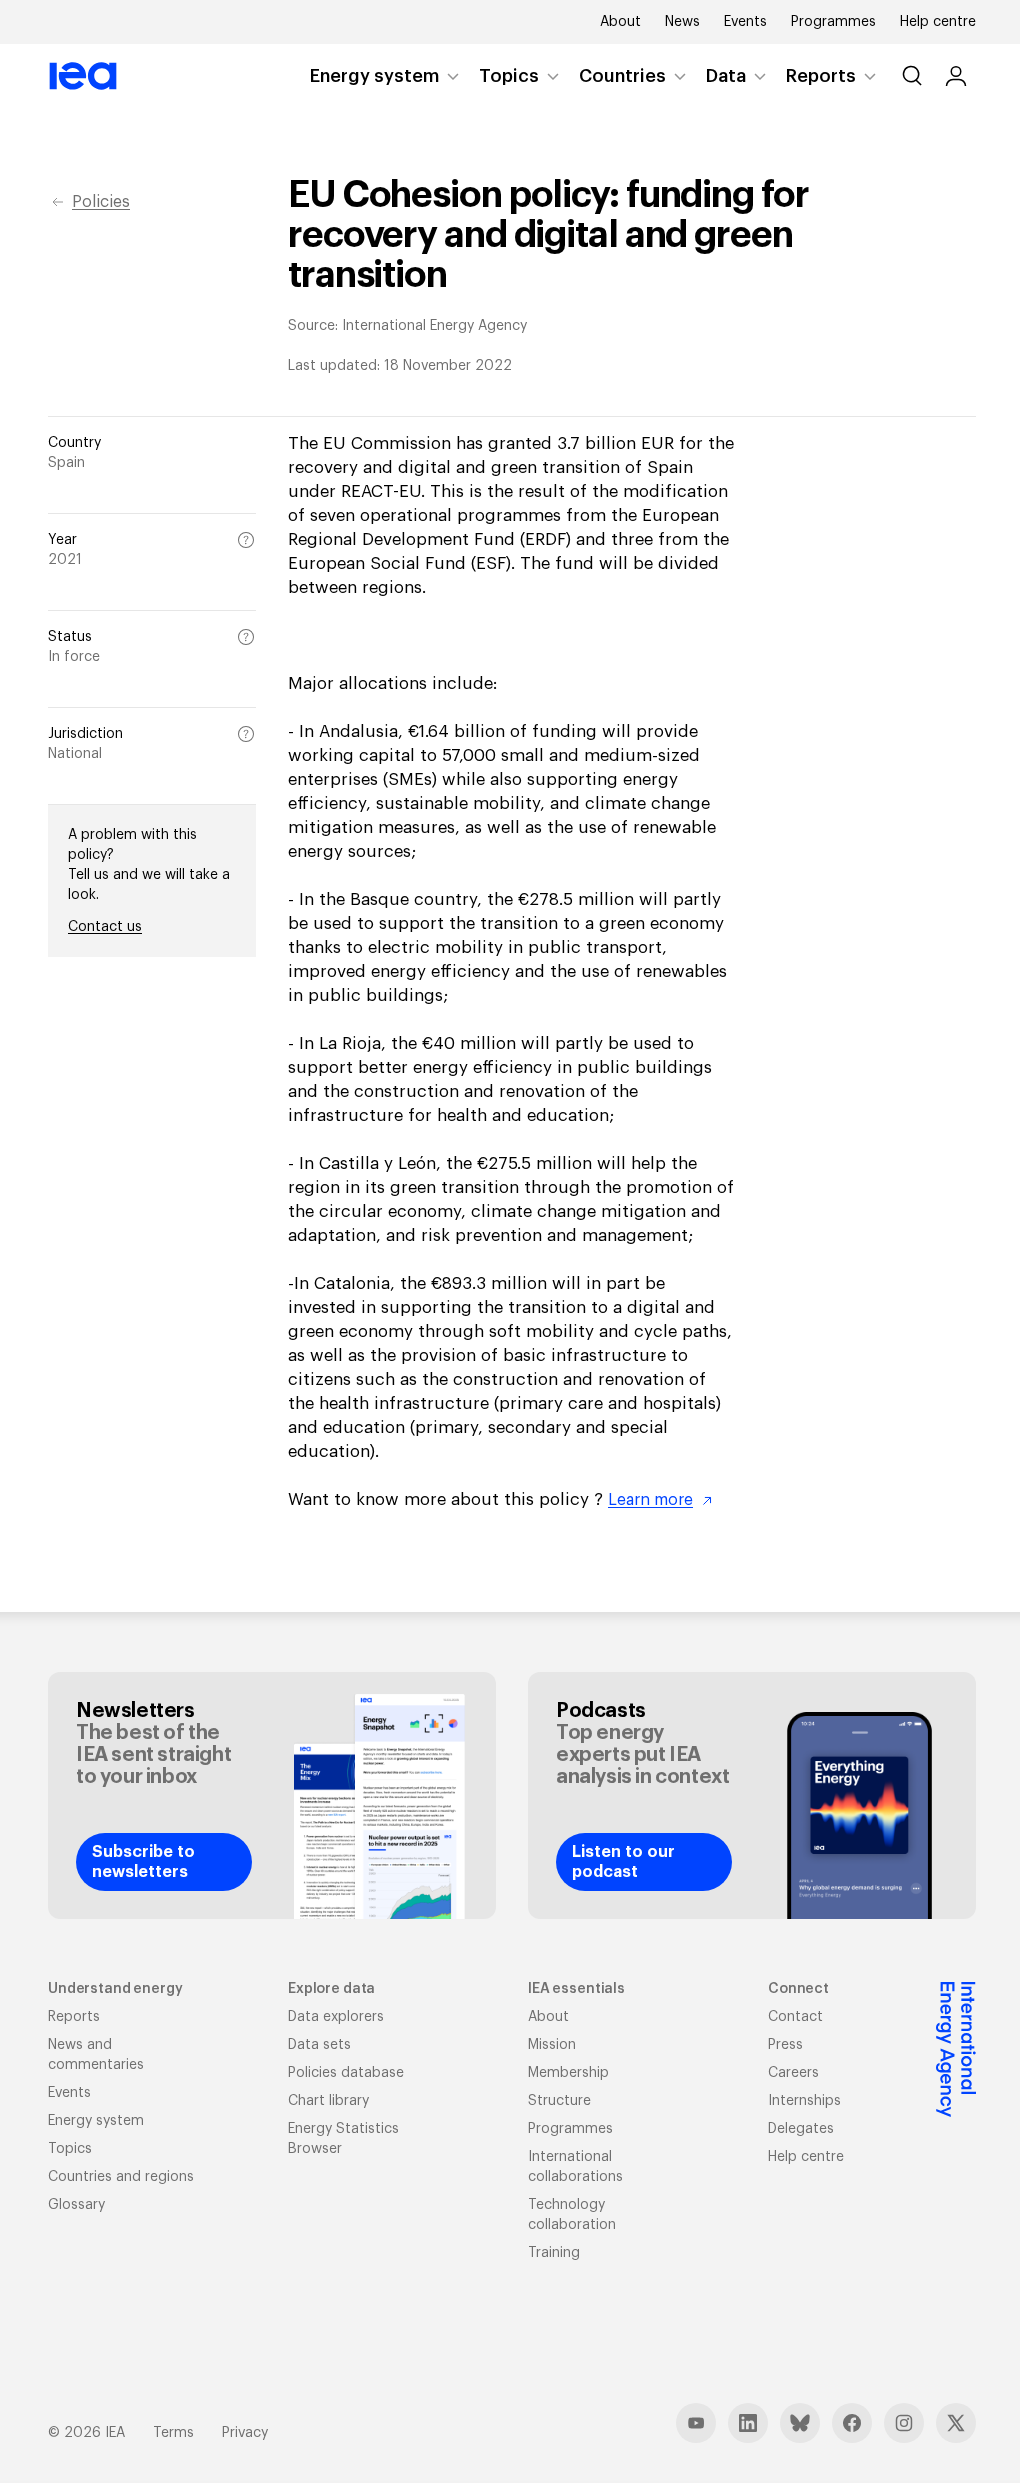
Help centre (938, 22)
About (620, 22)
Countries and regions (121, 2177)
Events (745, 22)
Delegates (801, 2129)
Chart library (328, 2101)
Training (554, 2253)
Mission (552, 2045)
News (682, 22)
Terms (173, 2433)
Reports (821, 76)
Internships (804, 2101)
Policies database (346, 2073)
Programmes (833, 22)
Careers (793, 2073)
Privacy (245, 2433)
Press (785, 2045)
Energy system (374, 76)
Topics (509, 76)
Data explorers (336, 2017)
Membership (568, 2073)
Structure (559, 2101)
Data (726, 76)
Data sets (319, 2045)
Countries (622, 76)
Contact (795, 2017)
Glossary (76, 2205)
